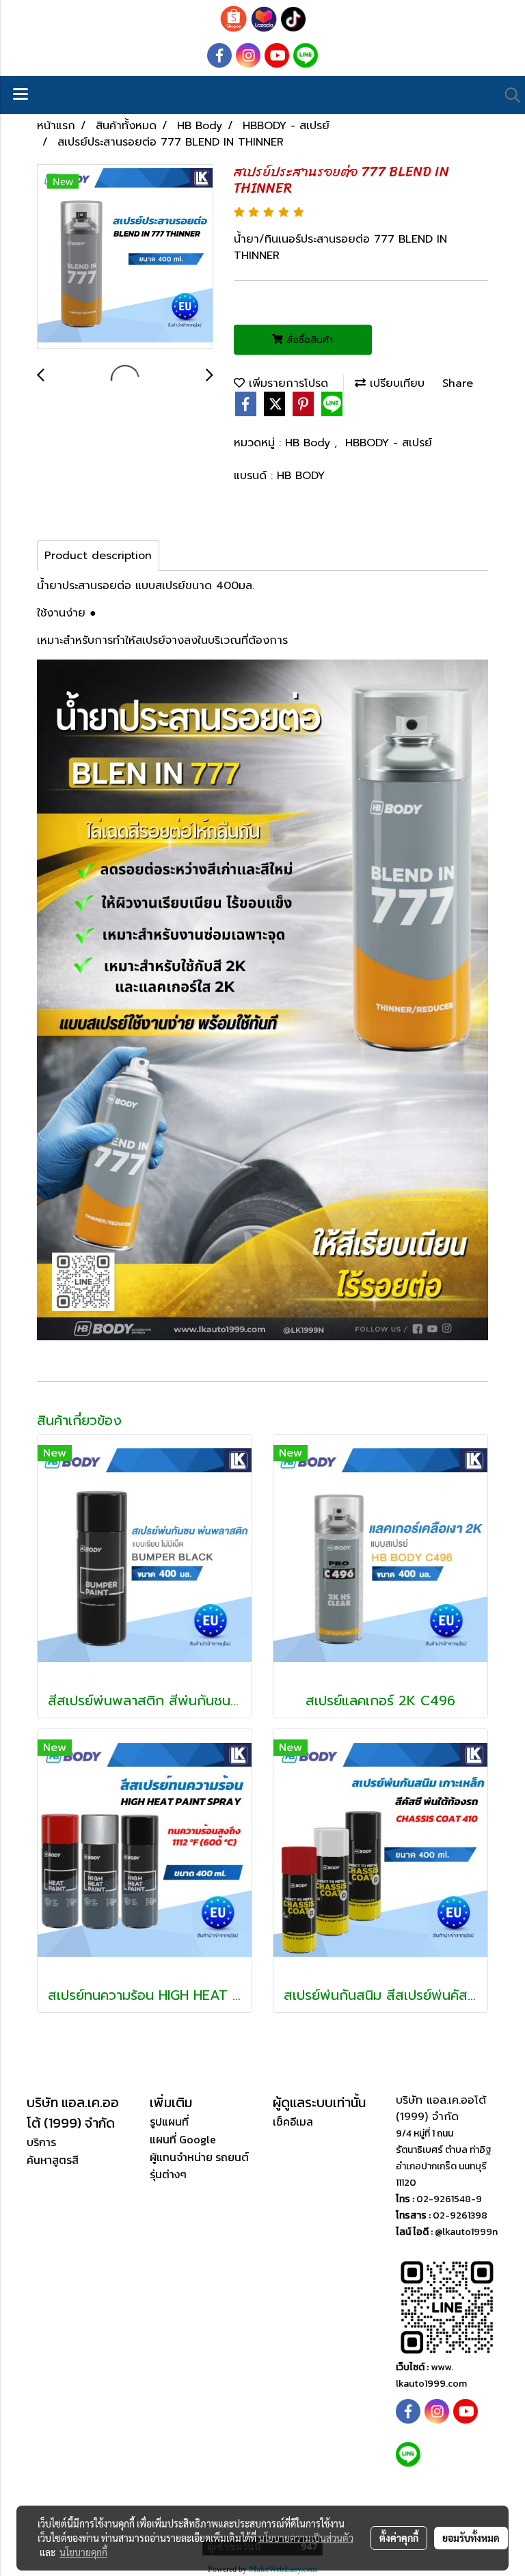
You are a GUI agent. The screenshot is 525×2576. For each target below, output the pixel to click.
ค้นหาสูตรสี (53, 2160)
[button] (508, 95)
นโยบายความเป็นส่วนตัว (306, 2538)
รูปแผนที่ (169, 2121)
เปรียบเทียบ (395, 383)
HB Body (310, 443)
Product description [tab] (98, 556)
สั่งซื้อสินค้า (308, 340)
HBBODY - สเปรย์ (389, 443)
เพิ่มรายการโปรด (286, 383)
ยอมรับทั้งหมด (471, 2538)
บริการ (41, 2142)
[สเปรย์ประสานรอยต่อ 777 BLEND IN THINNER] (125, 257)
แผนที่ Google (183, 2139)
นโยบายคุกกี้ (83, 2552)
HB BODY (301, 476)
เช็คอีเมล (293, 2121)
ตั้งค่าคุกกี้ (399, 2538)
